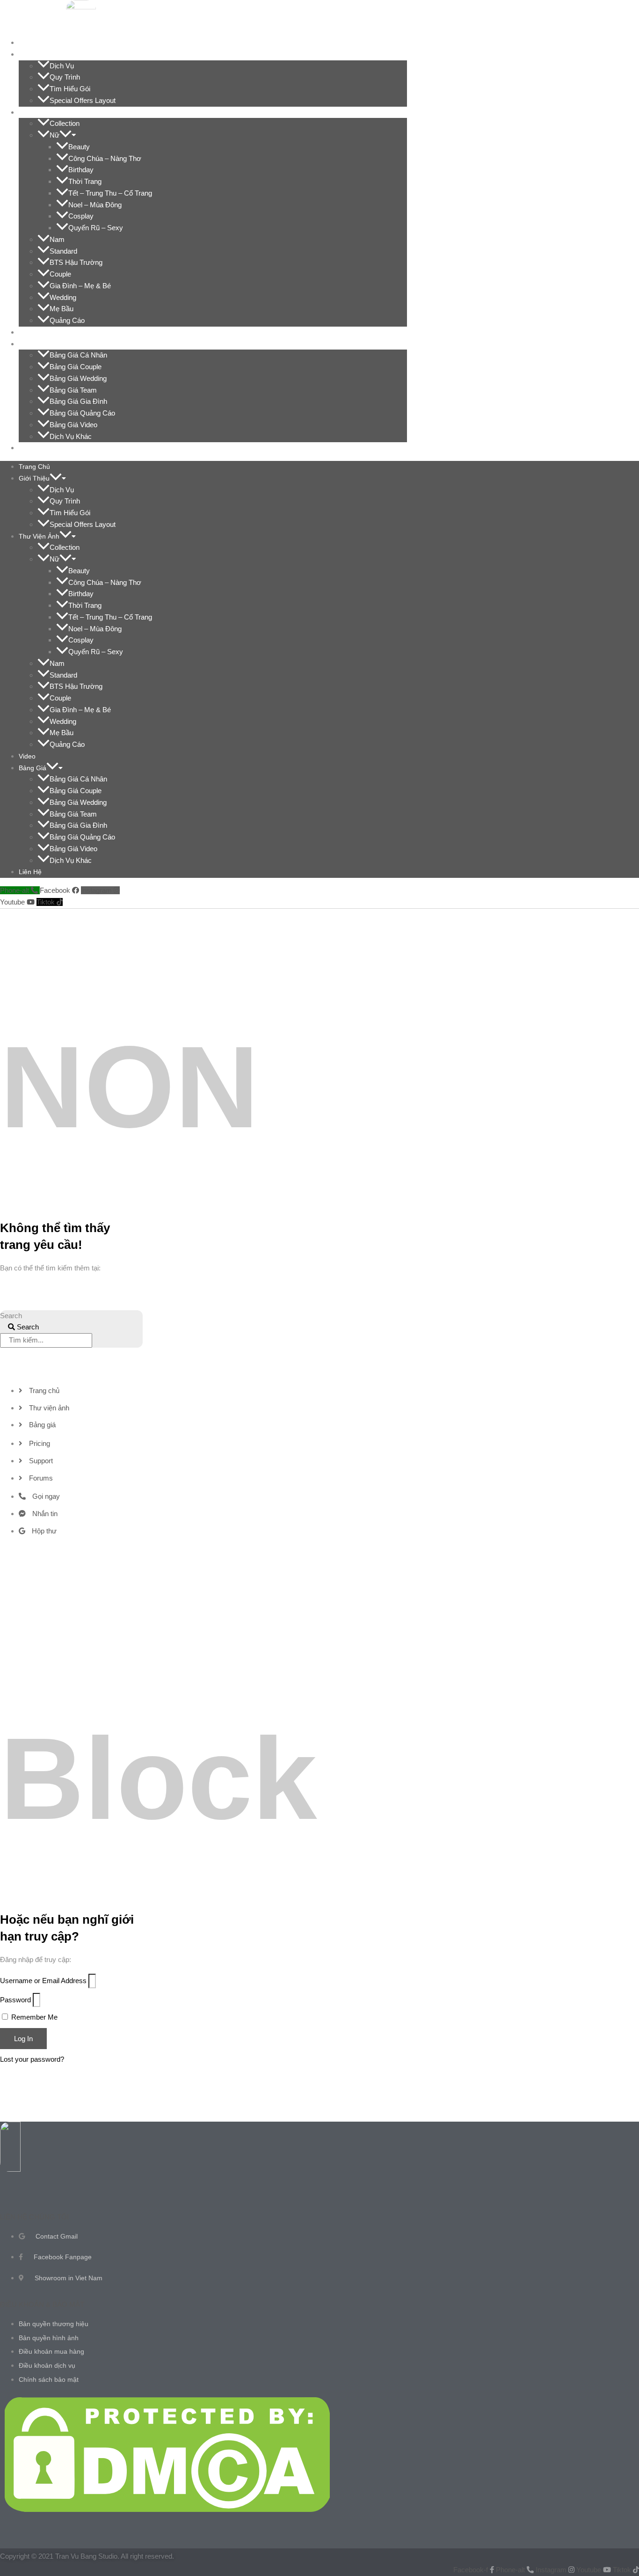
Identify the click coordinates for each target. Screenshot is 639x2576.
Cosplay (81, 216)
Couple (60, 274)
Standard (63, 251)
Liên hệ (36, 448)
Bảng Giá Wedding (78, 378)
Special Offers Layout (83, 100)
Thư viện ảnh (45, 112)
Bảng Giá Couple (76, 367)
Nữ (54, 135)
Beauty (79, 147)
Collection (65, 123)
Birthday (81, 170)
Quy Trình (65, 77)
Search (11, 1316)
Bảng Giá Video (73, 425)
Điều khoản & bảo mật (42, 2304)
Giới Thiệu (40, 54)
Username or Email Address (43, 1981)
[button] (61, 54)
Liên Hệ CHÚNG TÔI (34, 2217)
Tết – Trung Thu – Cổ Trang (110, 193)
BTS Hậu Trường (76, 262)
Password (15, 2000)
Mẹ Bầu (62, 309)
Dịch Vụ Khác (71, 436)
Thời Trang (85, 181)
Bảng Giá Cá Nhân (78, 355)
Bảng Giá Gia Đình (78, 401)
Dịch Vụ (62, 66)
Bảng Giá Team (73, 390)
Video (33, 332)
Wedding (63, 297)
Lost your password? (32, 2059)
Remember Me (33, 2017)
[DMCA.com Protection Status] (167, 2509)
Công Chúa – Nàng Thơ (105, 158)
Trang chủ (40, 43)
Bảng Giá (38, 344)
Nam (57, 239)
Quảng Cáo (67, 320)
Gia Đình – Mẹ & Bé (80, 286)
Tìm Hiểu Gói (70, 89)
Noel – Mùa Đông (95, 205)
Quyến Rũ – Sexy (96, 228)
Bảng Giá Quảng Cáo (82, 413)
